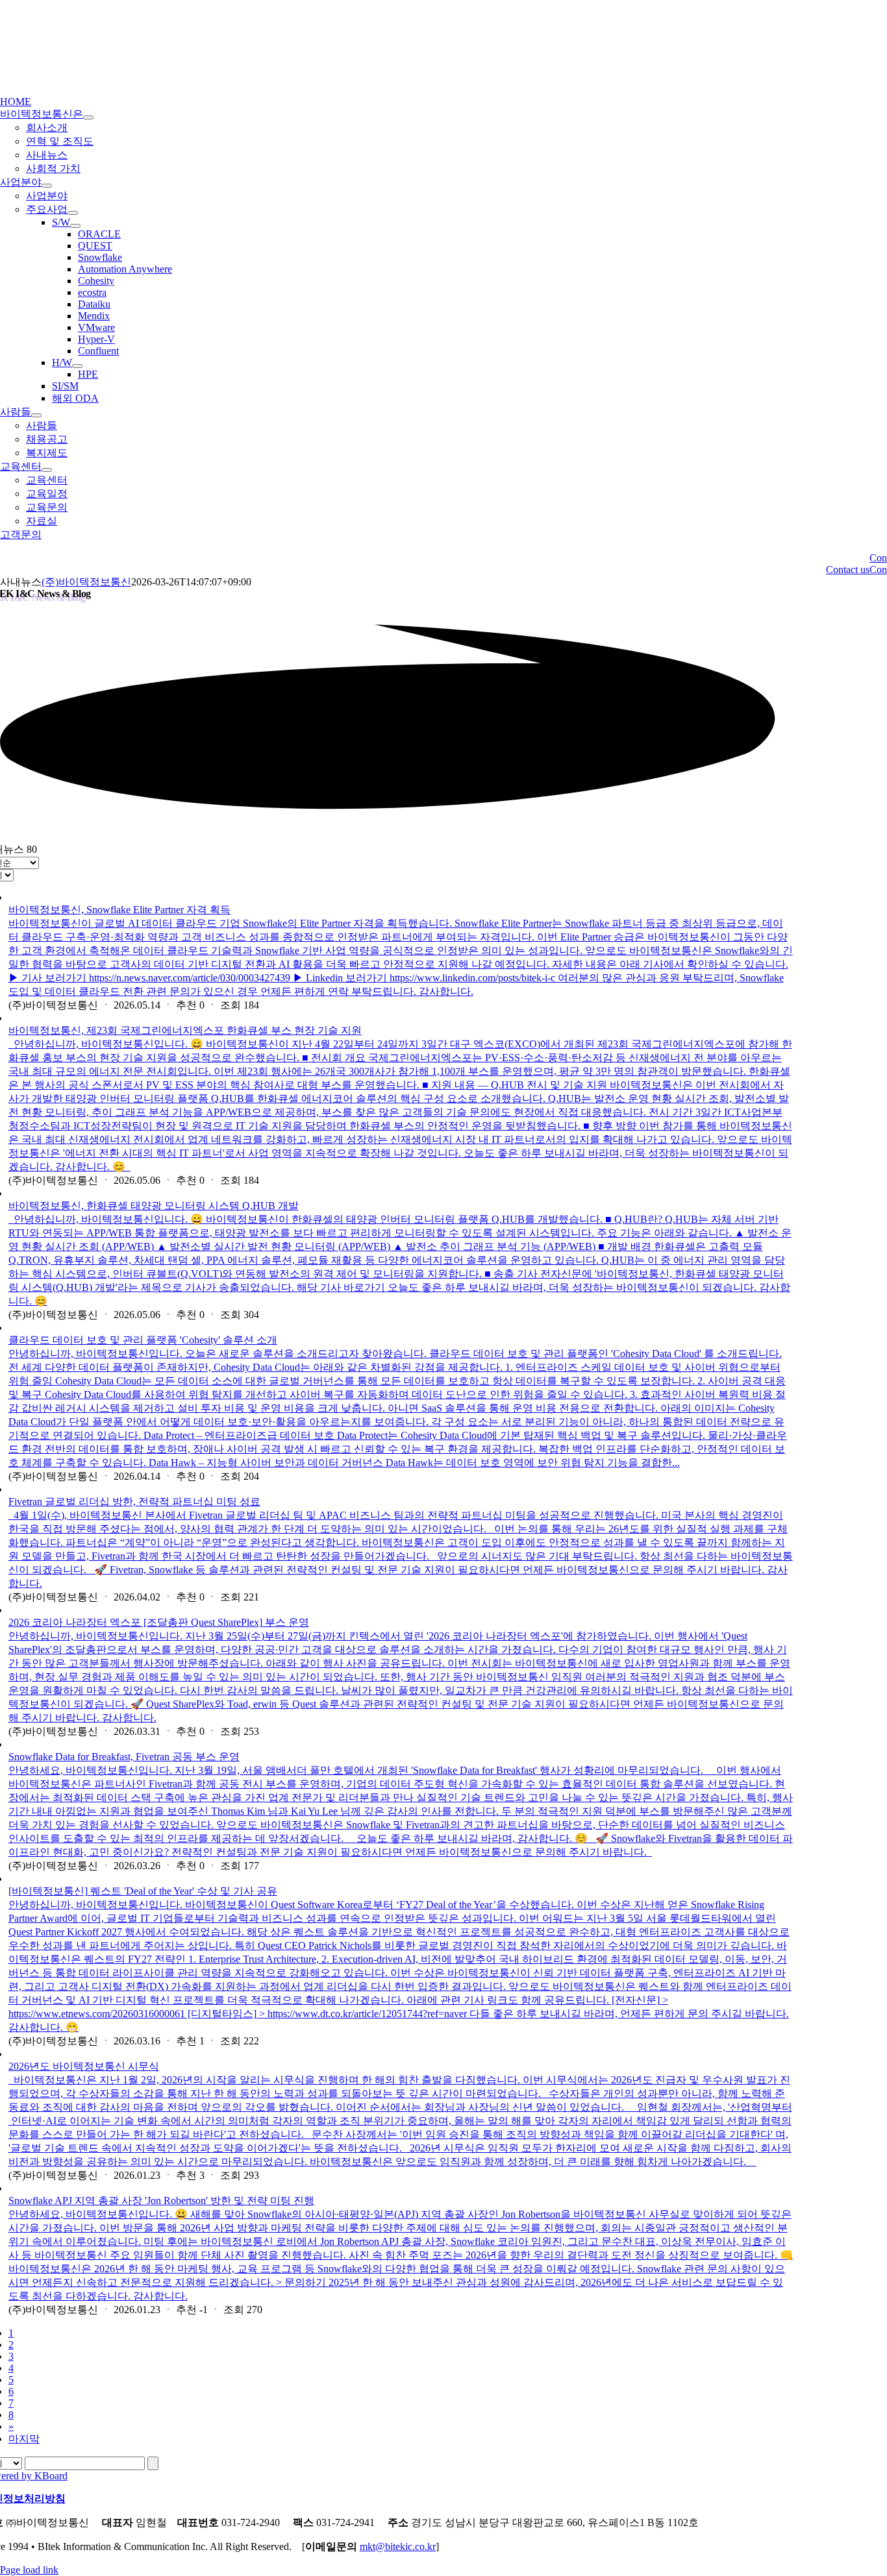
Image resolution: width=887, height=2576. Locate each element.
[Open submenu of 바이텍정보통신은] (88, 117)
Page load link (29, 2570)
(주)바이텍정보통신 (86, 582)
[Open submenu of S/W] (75, 226)
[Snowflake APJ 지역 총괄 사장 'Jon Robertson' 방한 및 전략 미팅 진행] (401, 2189)
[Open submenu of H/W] (77, 366)
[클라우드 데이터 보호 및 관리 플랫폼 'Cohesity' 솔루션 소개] (401, 1328)
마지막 (24, 2439)
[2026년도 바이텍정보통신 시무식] (401, 2054)
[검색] (153, 2463)
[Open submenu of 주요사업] (73, 213)
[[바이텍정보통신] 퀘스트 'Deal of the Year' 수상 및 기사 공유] (401, 1879)
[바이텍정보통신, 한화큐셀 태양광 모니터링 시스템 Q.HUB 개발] (401, 1194)
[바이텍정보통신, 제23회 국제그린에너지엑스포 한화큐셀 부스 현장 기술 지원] (401, 1018)
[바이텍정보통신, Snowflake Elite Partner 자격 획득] (401, 898)
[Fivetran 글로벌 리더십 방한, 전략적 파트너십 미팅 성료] (401, 1490)
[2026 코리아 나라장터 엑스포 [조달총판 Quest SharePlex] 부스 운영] (401, 1610)
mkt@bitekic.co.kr (398, 2546)
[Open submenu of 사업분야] (47, 186)
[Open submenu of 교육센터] (47, 470)
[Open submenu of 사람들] (36, 415)
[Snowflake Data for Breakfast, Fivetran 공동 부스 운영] (401, 1745)
